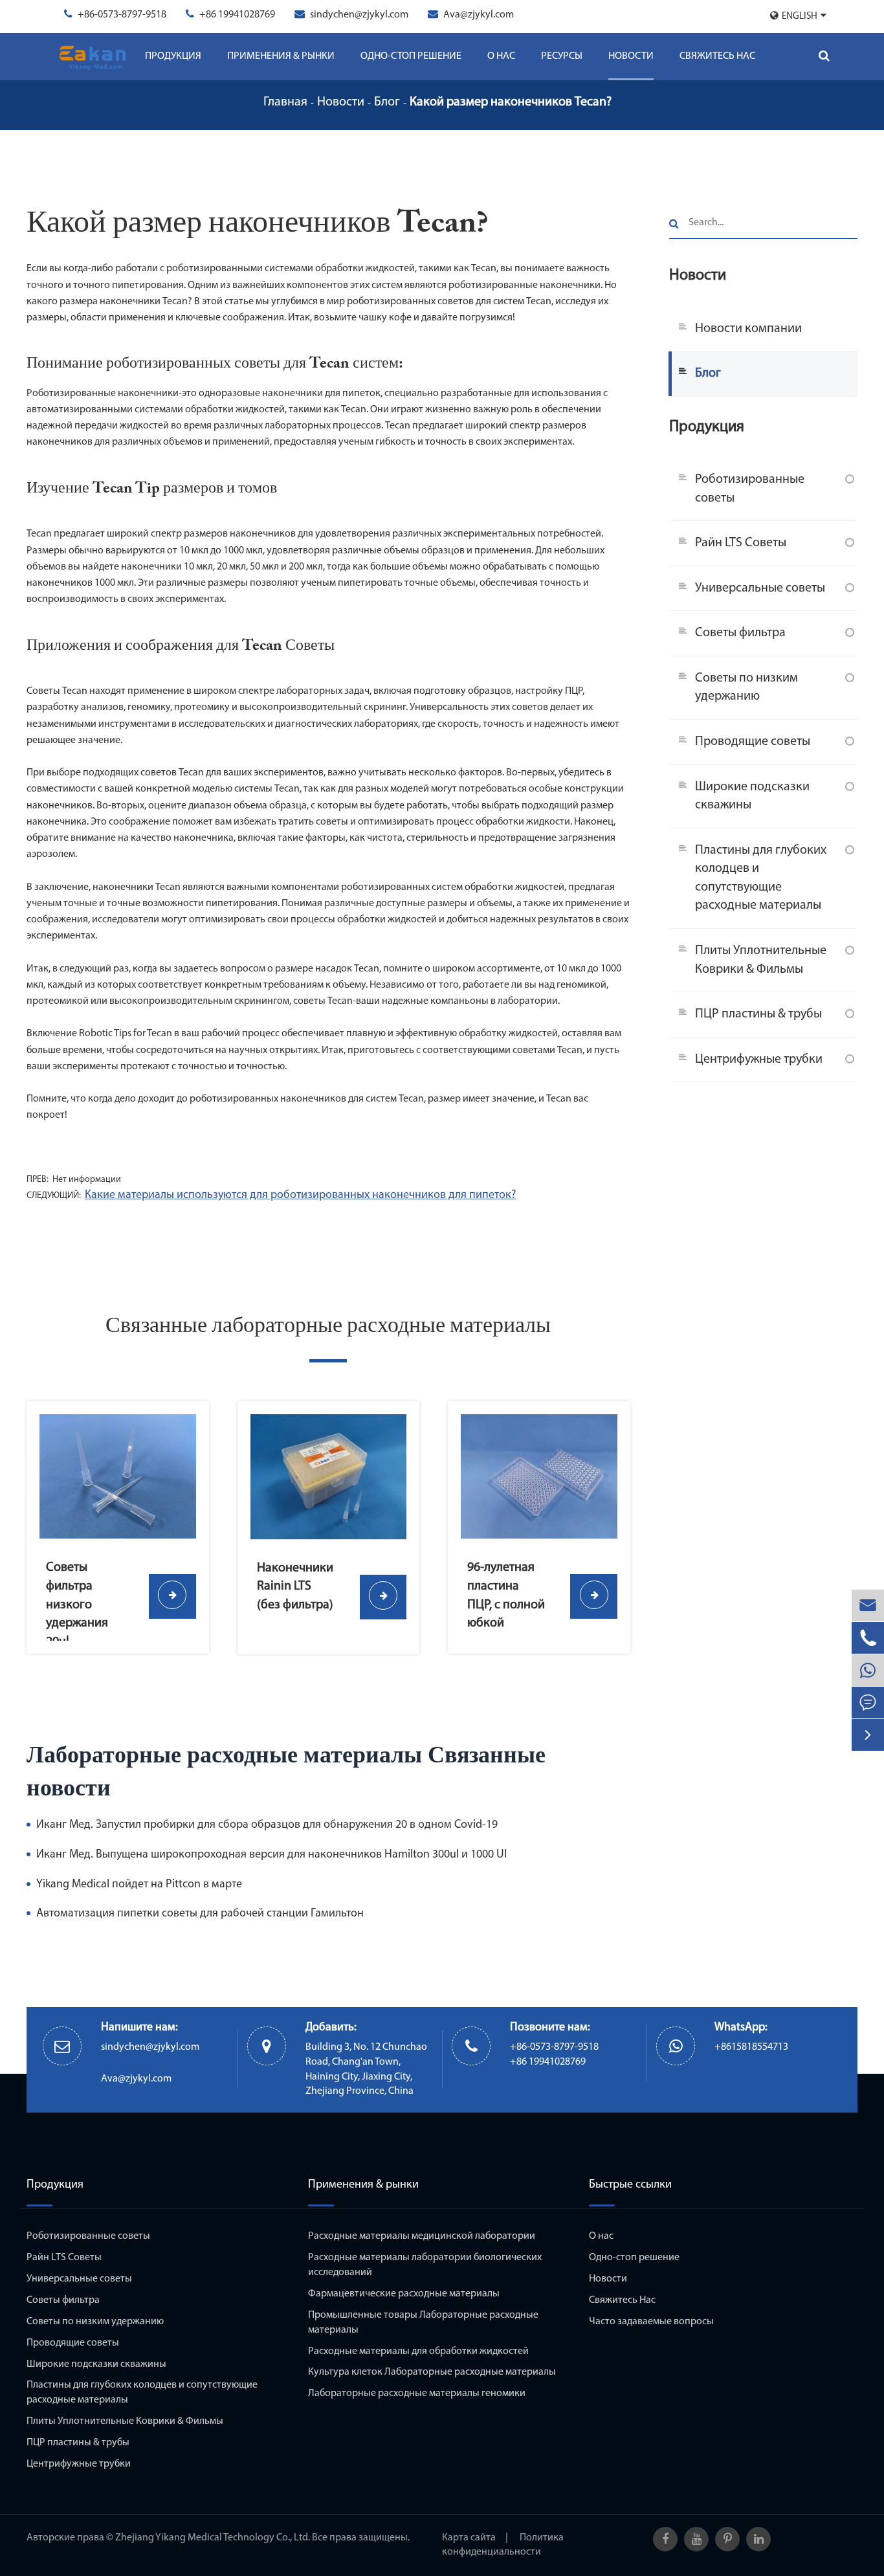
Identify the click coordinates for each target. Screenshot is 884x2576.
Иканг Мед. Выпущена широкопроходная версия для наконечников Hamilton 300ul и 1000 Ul (271, 1855)
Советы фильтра (740, 633)
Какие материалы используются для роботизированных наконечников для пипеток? (300, 1195)
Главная (285, 102)
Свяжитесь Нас (717, 56)
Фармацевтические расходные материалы (404, 2294)
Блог (387, 102)
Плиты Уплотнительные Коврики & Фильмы (761, 960)
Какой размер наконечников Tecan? (511, 102)
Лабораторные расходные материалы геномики (417, 2393)
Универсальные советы (760, 588)
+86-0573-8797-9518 (122, 15)
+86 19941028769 (237, 15)
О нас (501, 56)
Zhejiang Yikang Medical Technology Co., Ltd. (213, 2538)
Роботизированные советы (750, 488)
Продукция (173, 56)
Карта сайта (469, 2538)
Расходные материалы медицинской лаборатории (422, 2236)
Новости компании (748, 328)
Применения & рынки (281, 56)
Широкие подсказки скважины (752, 796)
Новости (631, 56)
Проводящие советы (753, 741)
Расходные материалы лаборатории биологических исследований (425, 2265)
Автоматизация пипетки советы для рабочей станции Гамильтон (200, 1914)
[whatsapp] (868, 1670)
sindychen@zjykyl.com (359, 15)
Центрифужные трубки (759, 1059)
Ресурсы (562, 56)
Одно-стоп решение (411, 56)
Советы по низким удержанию (746, 687)
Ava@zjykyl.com (479, 15)
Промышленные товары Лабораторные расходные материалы (423, 2323)
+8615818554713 (751, 2047)
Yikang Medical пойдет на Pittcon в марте (139, 1885)
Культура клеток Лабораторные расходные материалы (432, 2372)
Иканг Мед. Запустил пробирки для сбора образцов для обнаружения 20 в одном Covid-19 (267, 1825)
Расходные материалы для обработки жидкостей (418, 2351)
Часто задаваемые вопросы (651, 2322)
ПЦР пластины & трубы (758, 1014)
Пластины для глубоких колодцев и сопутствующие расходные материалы (761, 878)
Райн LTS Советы (741, 542)
